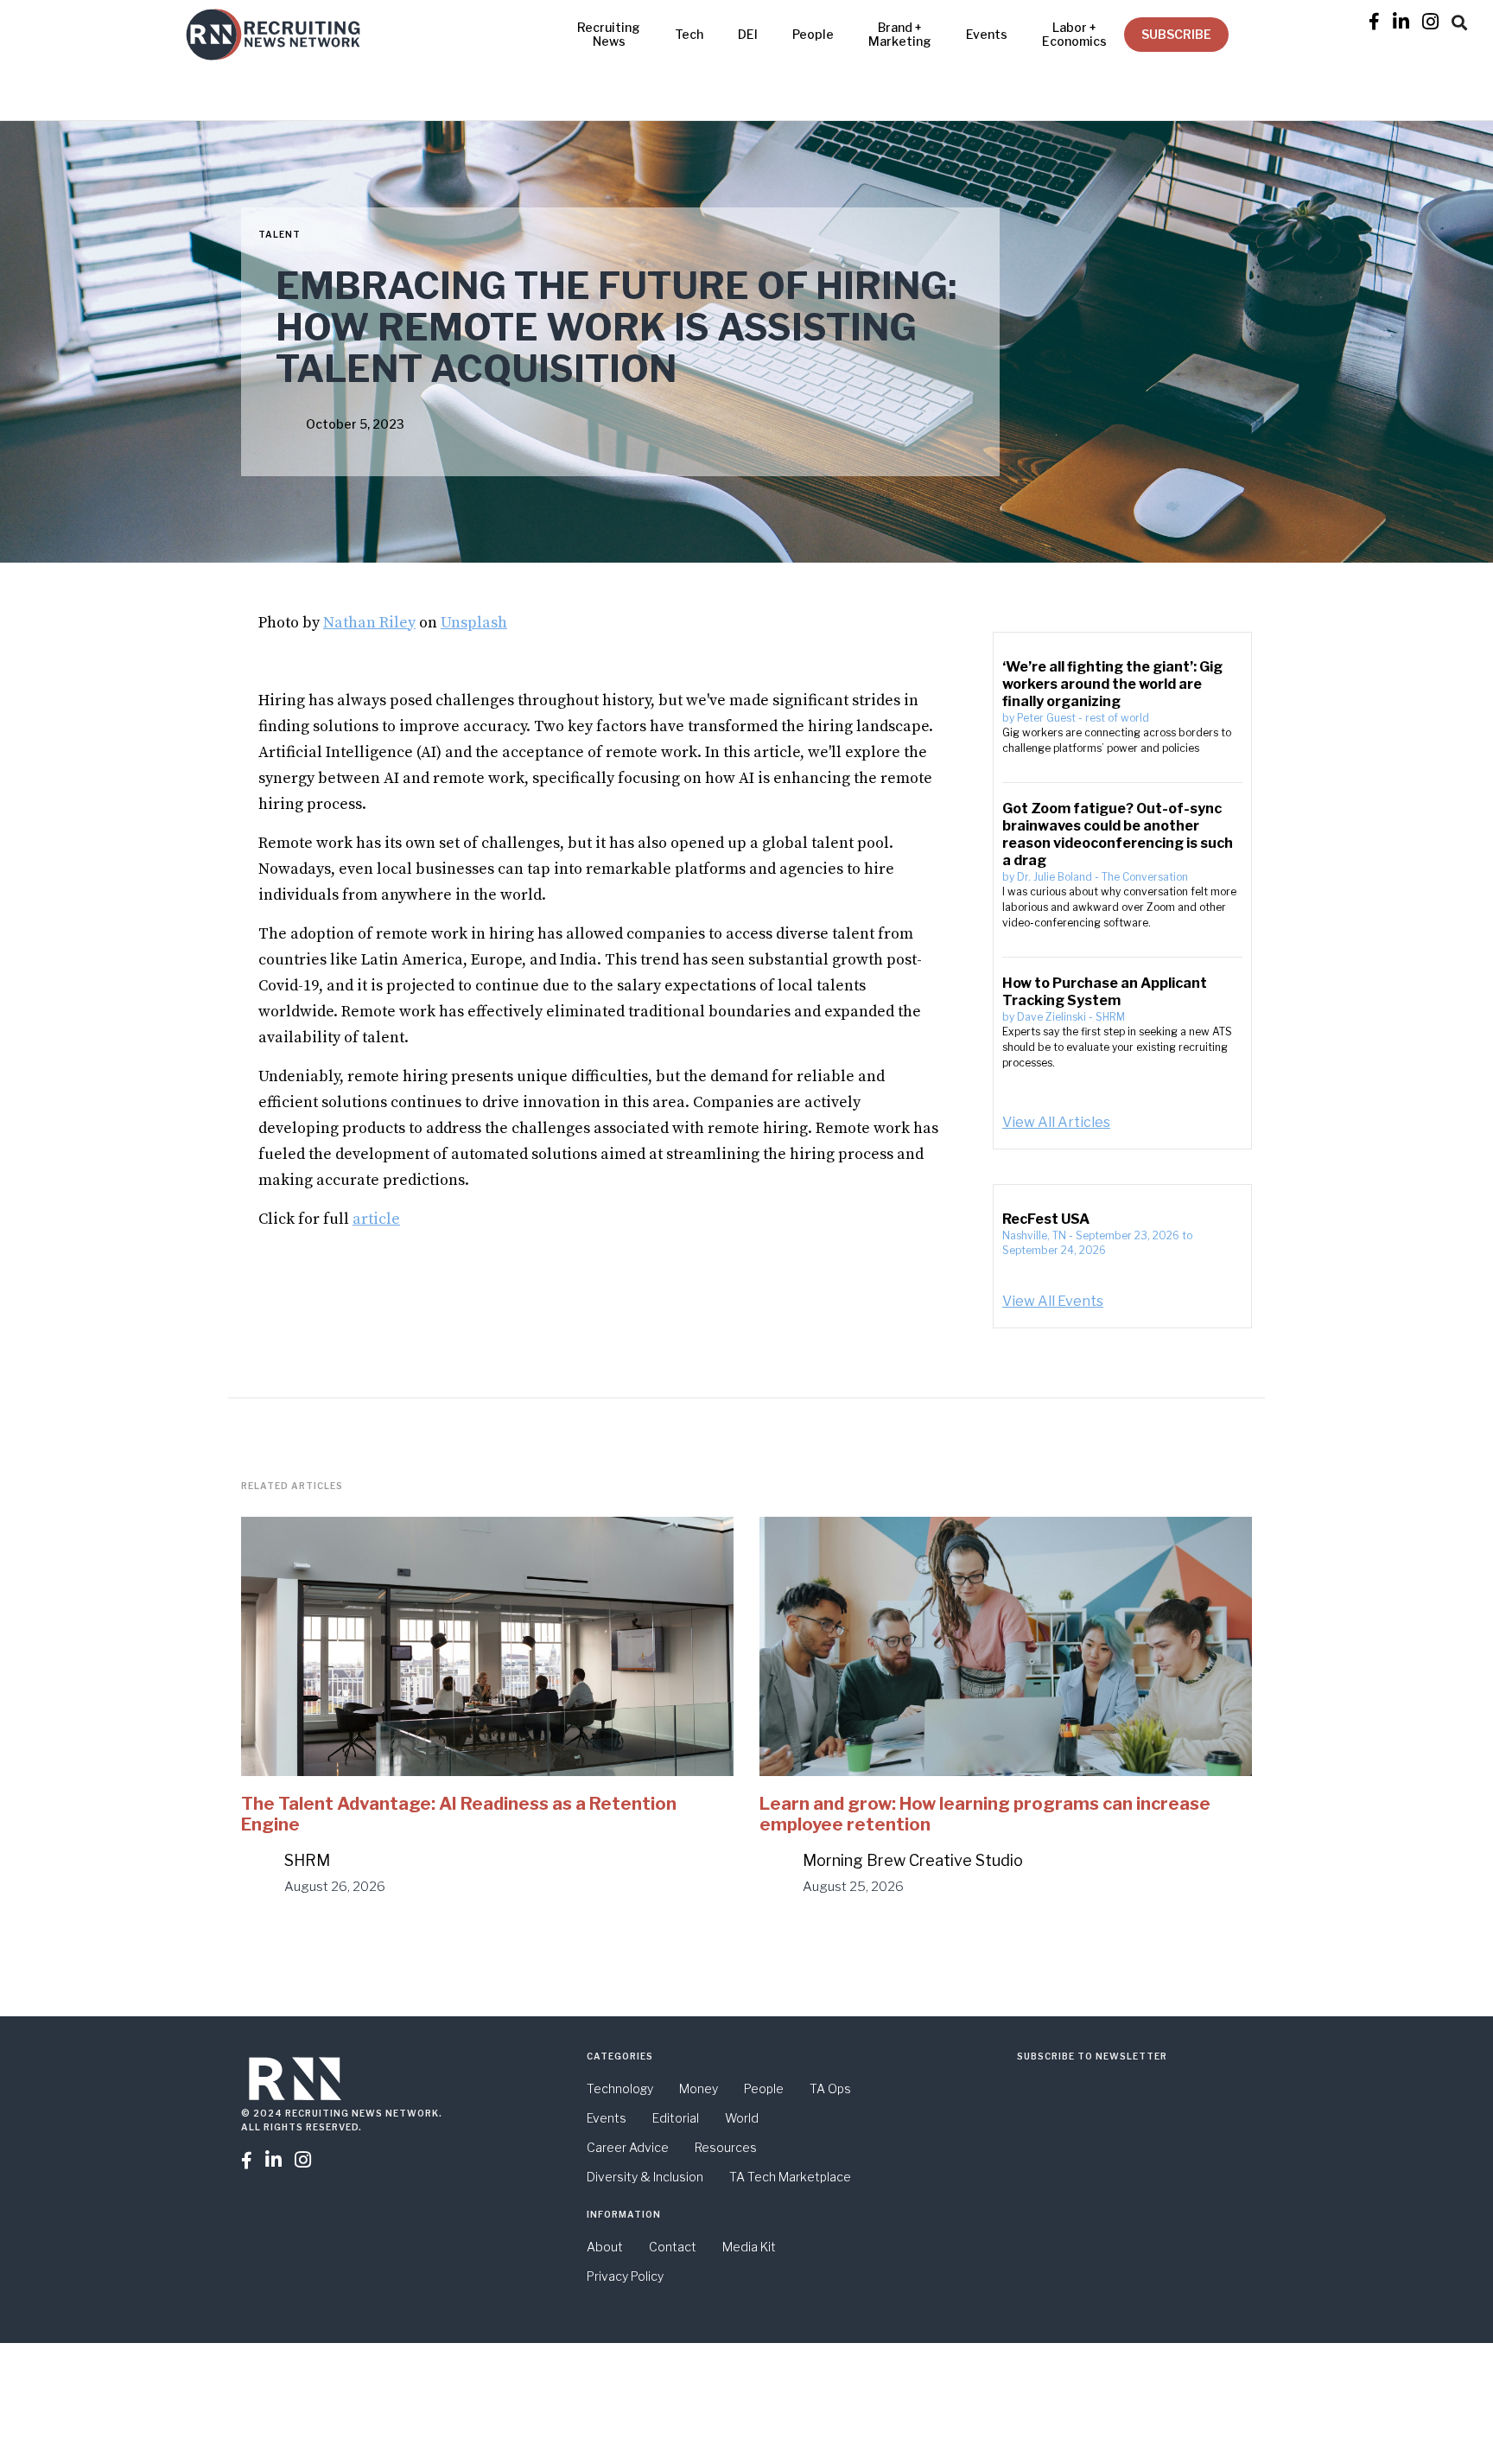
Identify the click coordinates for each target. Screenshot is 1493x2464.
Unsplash (474, 623)
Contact (673, 2247)
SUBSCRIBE (1176, 34)
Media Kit (749, 2247)
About (605, 2247)
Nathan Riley (369, 623)
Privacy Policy (625, 2276)
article (376, 1219)
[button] (1459, 20)
